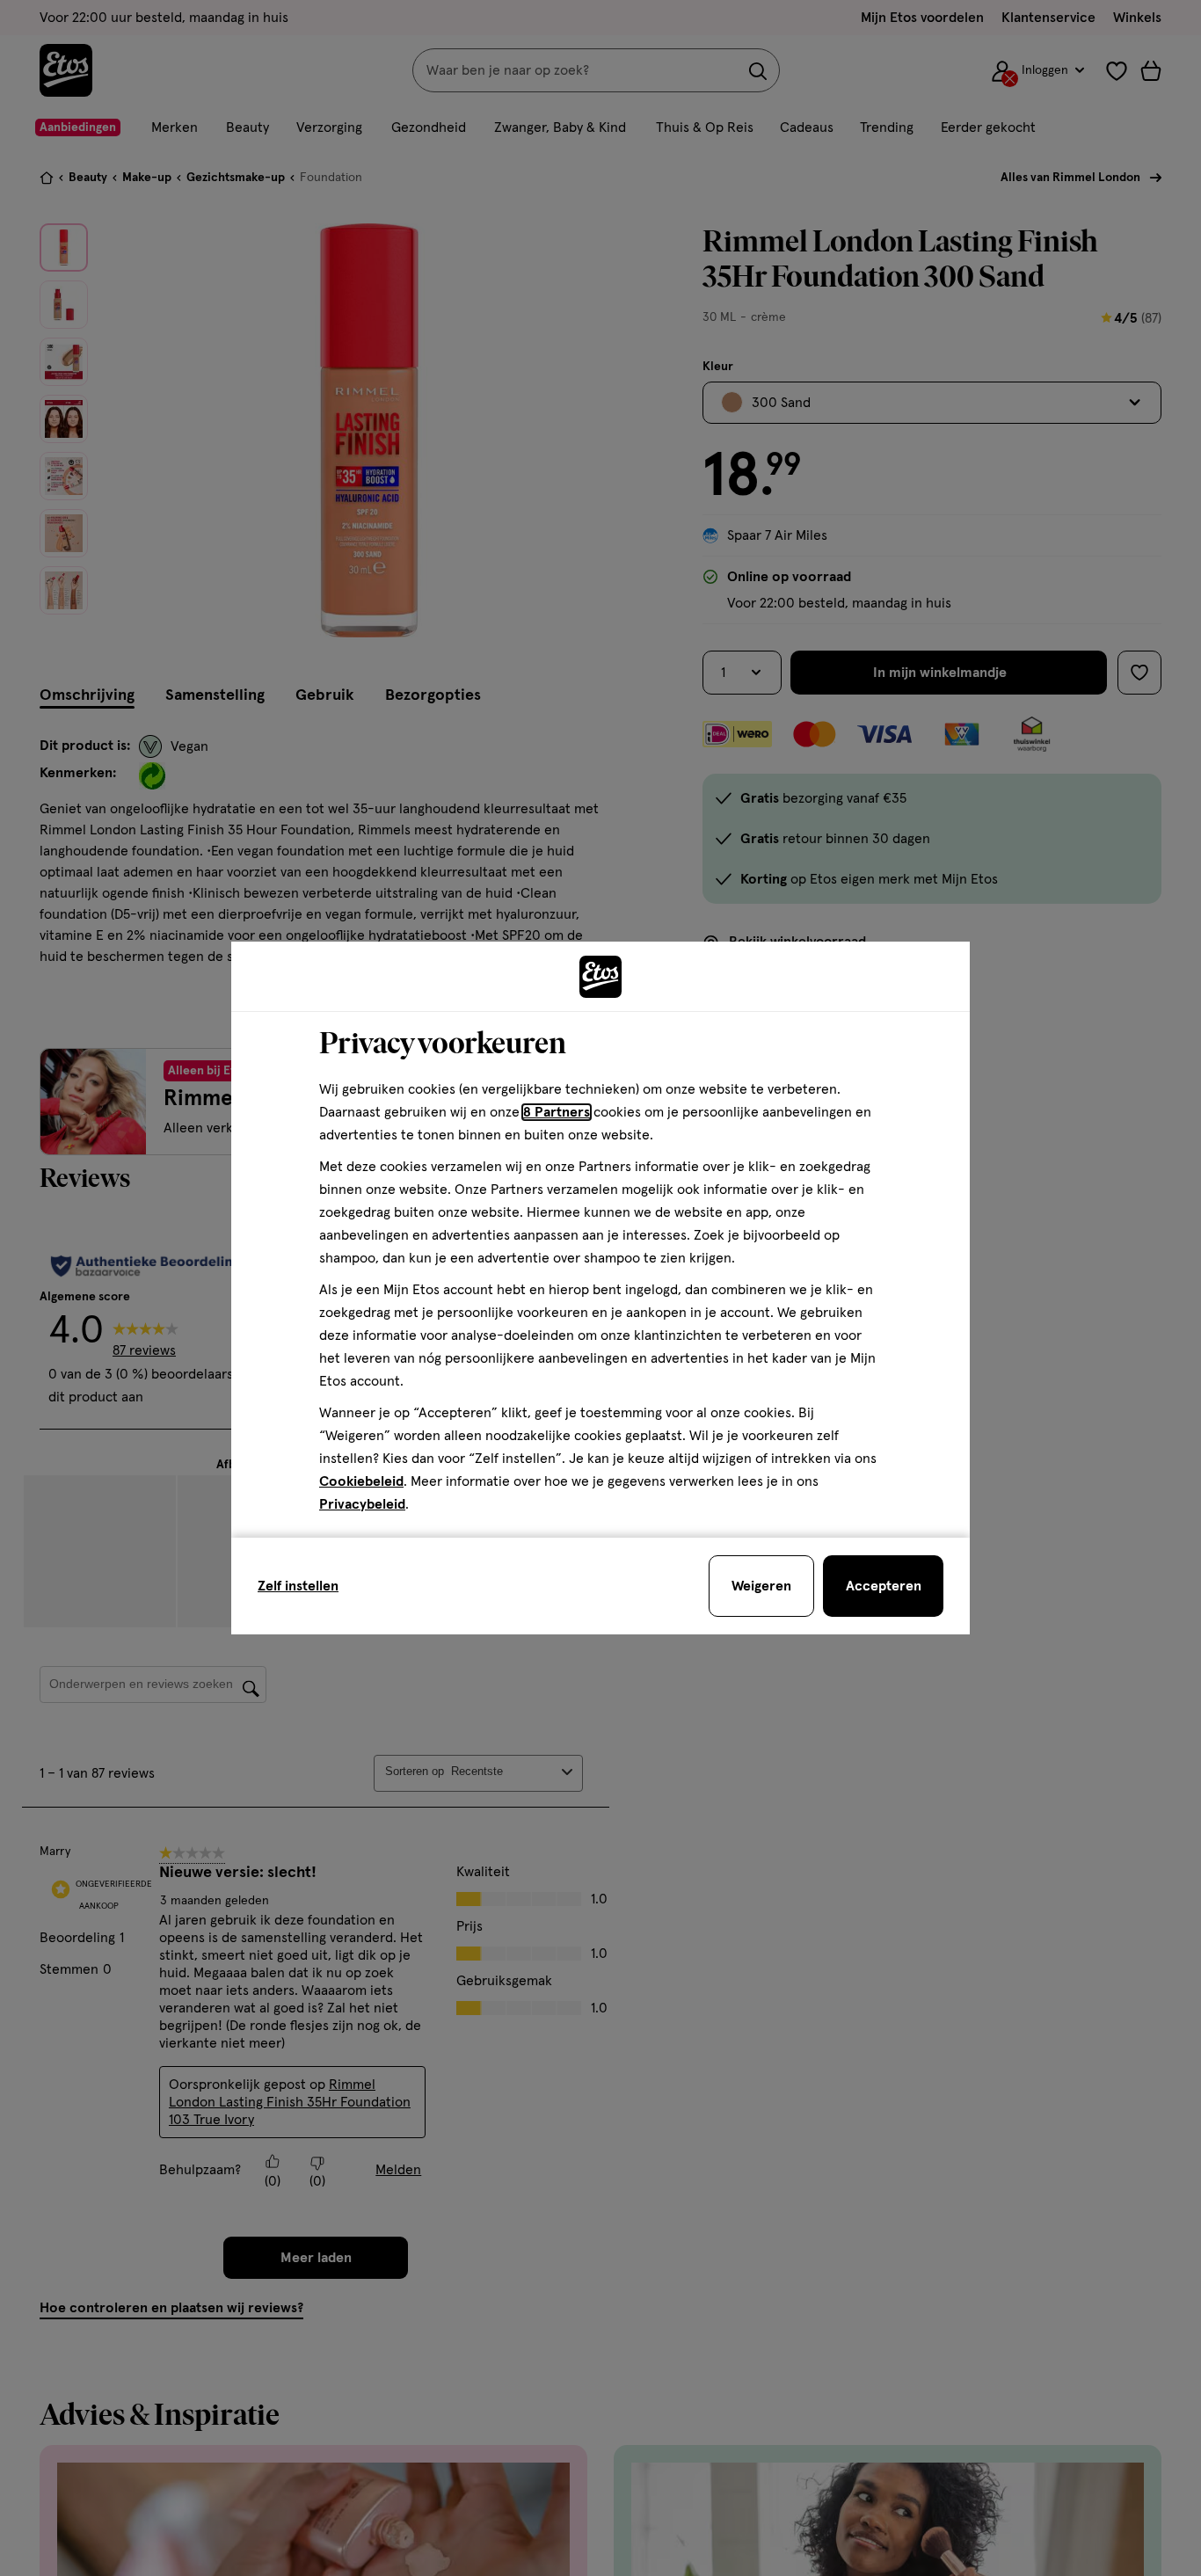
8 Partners (557, 1112)
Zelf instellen (298, 1586)
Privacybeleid (362, 1504)
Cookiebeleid (361, 1481)
